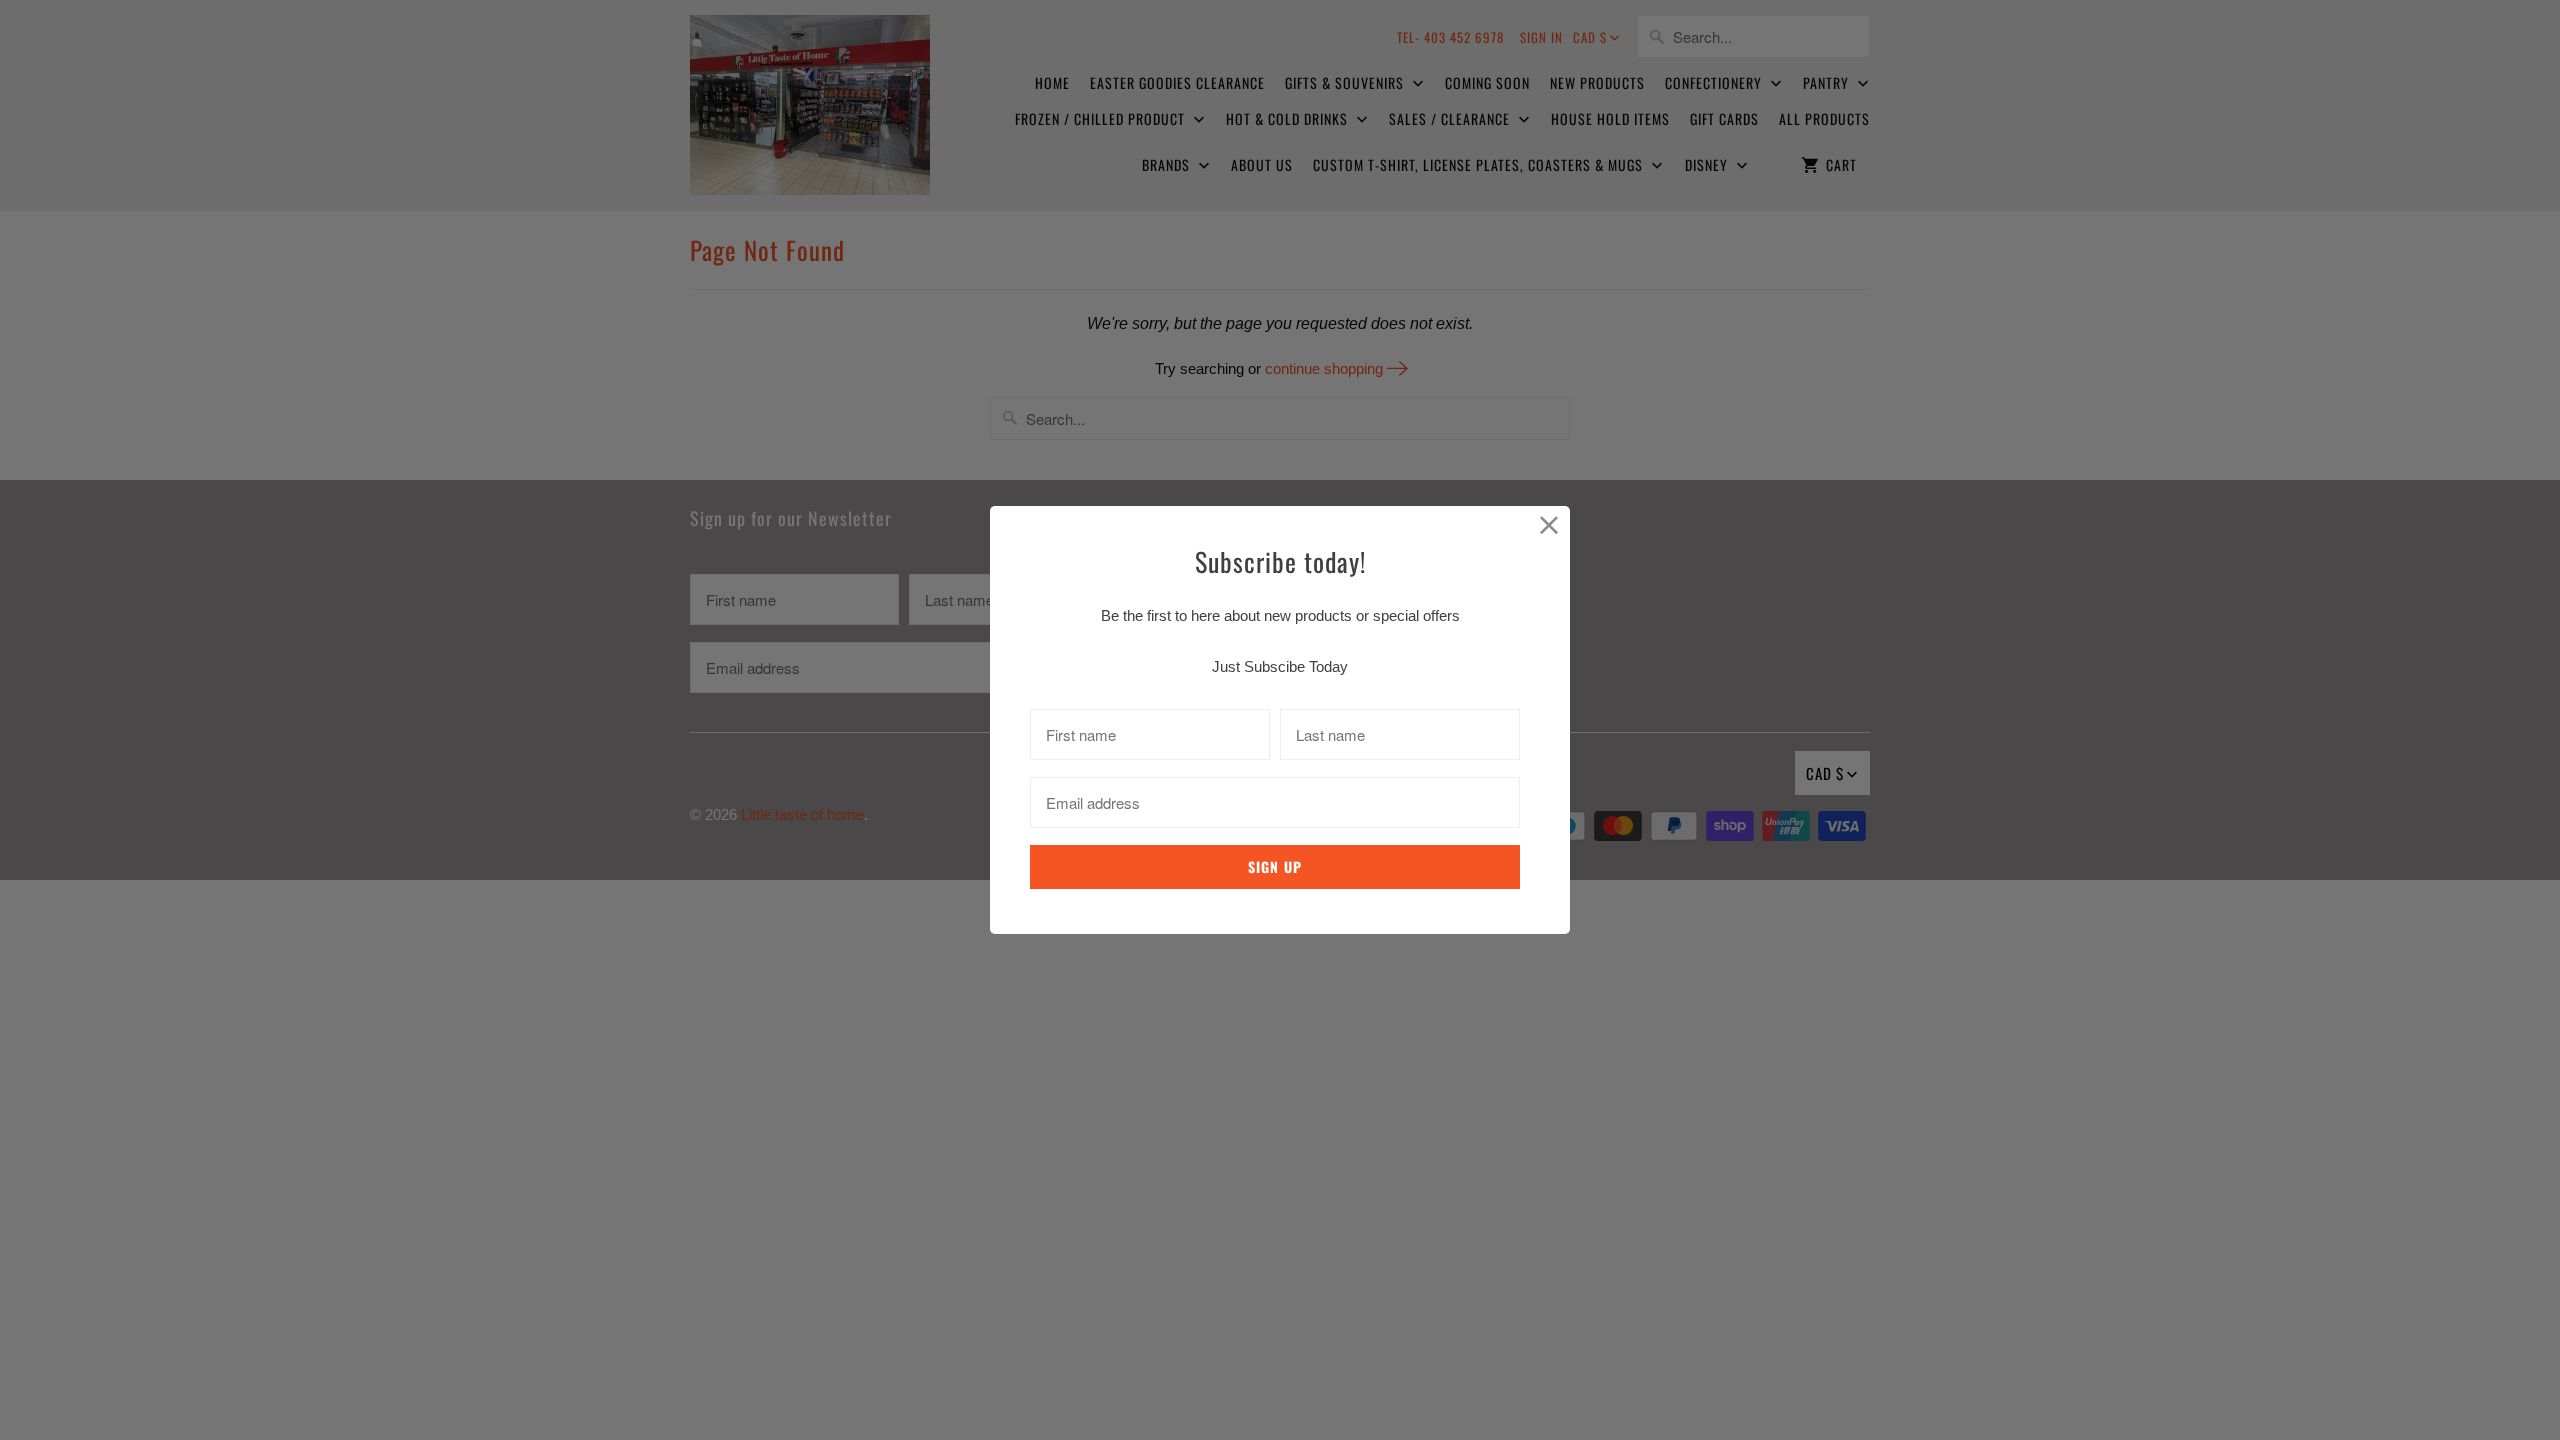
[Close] (1549, 526)
